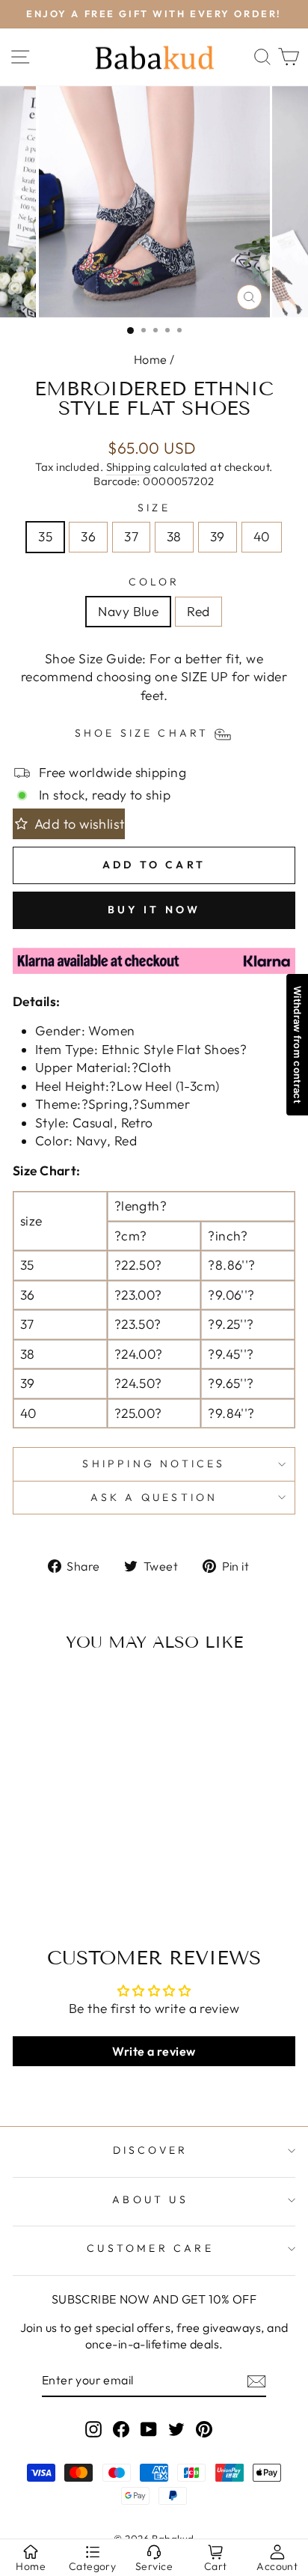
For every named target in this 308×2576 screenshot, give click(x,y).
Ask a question (154, 1497)
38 (174, 537)
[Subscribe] (256, 2381)
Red (198, 612)
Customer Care (150, 2248)
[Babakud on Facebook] (121, 2429)
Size (154, 508)
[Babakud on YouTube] (149, 2429)
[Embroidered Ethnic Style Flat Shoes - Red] (75, 1863)
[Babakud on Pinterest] (204, 2429)
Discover (151, 2150)
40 (262, 537)
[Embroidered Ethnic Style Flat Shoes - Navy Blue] (58, 1863)
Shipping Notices (154, 1464)
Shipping (129, 467)
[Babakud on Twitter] (176, 2429)
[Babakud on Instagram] (93, 2429)
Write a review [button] (154, 2051)
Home (151, 359)
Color (154, 582)
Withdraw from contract (298, 1045)
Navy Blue (128, 612)
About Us (150, 2199)
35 (45, 537)
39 (218, 537)
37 (131, 537)
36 (88, 537)
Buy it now (154, 910)
